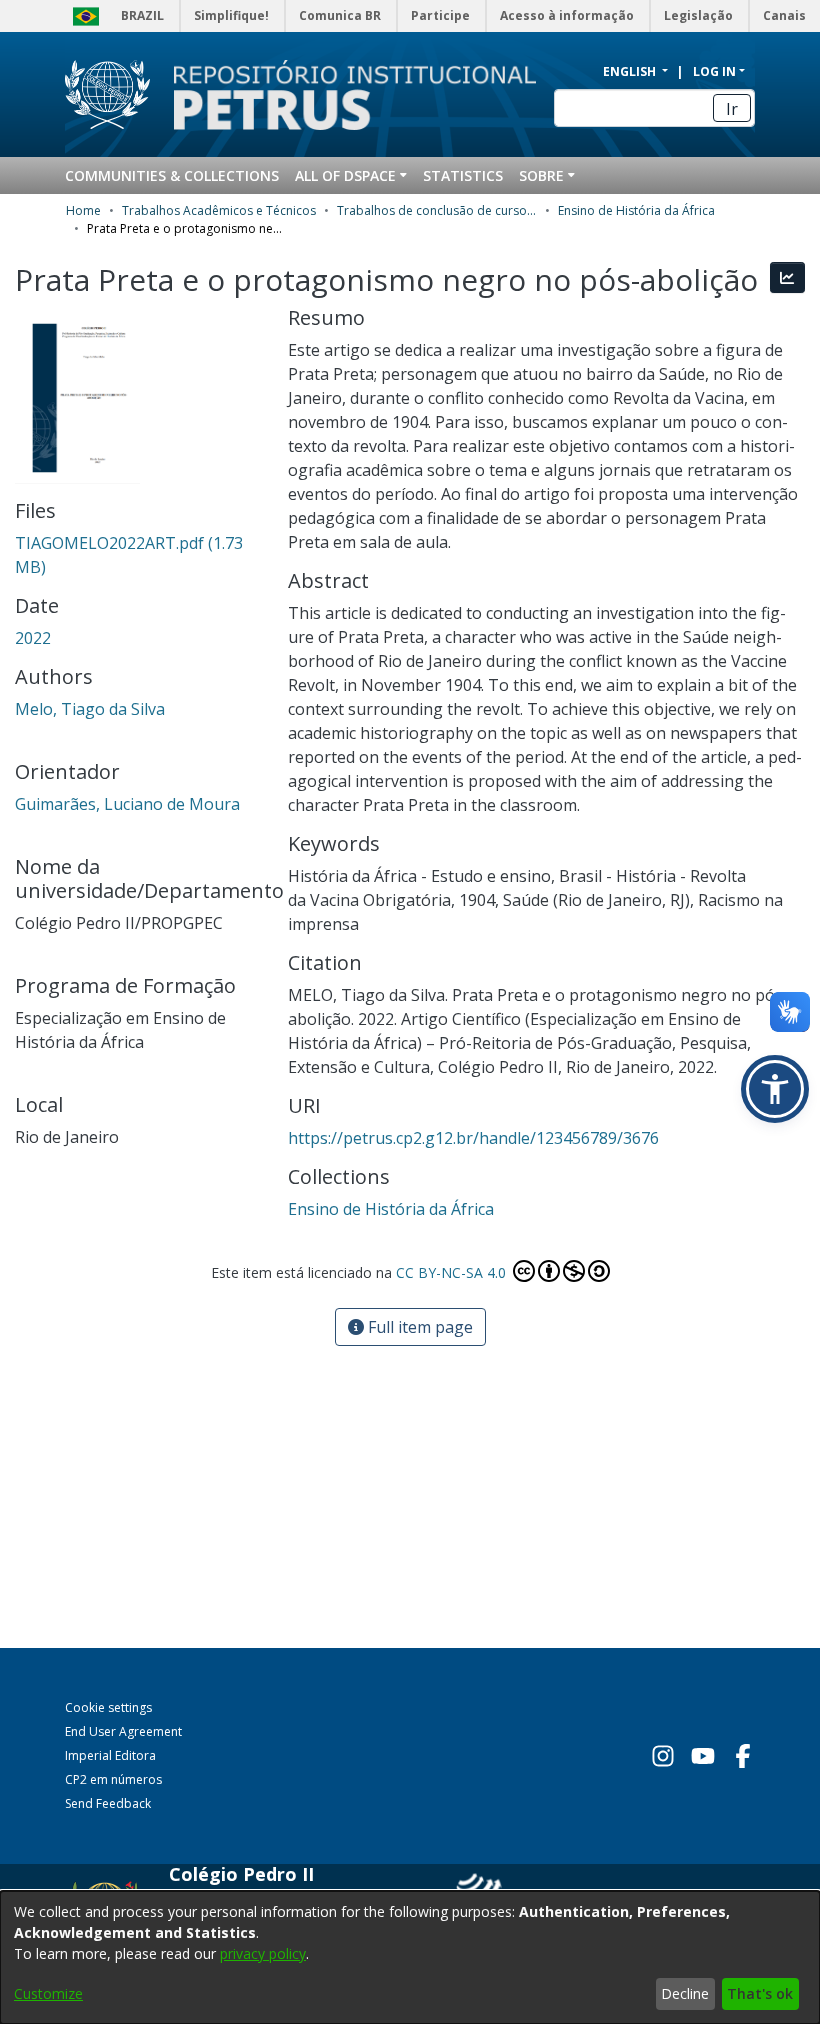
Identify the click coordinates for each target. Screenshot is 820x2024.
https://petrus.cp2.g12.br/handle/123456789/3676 (473, 1138)
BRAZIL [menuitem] (142, 15)
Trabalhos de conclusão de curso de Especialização (437, 210)
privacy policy (263, 1953)
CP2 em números (113, 1779)
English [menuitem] (631, 71)
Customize (48, 1993)
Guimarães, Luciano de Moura (127, 804)
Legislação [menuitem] (698, 15)
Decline (685, 1993)
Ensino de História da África (636, 210)
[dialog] (410, 1957)
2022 (33, 638)
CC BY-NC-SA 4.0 (453, 1272)
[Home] (343, 95)
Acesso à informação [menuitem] (567, 15)
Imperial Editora (110, 1755)
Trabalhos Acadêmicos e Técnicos (219, 210)
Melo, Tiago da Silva (90, 709)
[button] (775, 1089)
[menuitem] (351, 175)
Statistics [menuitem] (463, 175)
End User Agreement (123, 1731)
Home (83, 210)
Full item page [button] (418, 1327)
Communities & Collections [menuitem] (172, 175)
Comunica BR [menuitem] (340, 15)
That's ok (760, 1993)
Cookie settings (108, 1707)
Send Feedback (108, 1803)
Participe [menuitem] (440, 15)
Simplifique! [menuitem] (231, 15)
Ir (732, 109)
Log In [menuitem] (714, 71)
